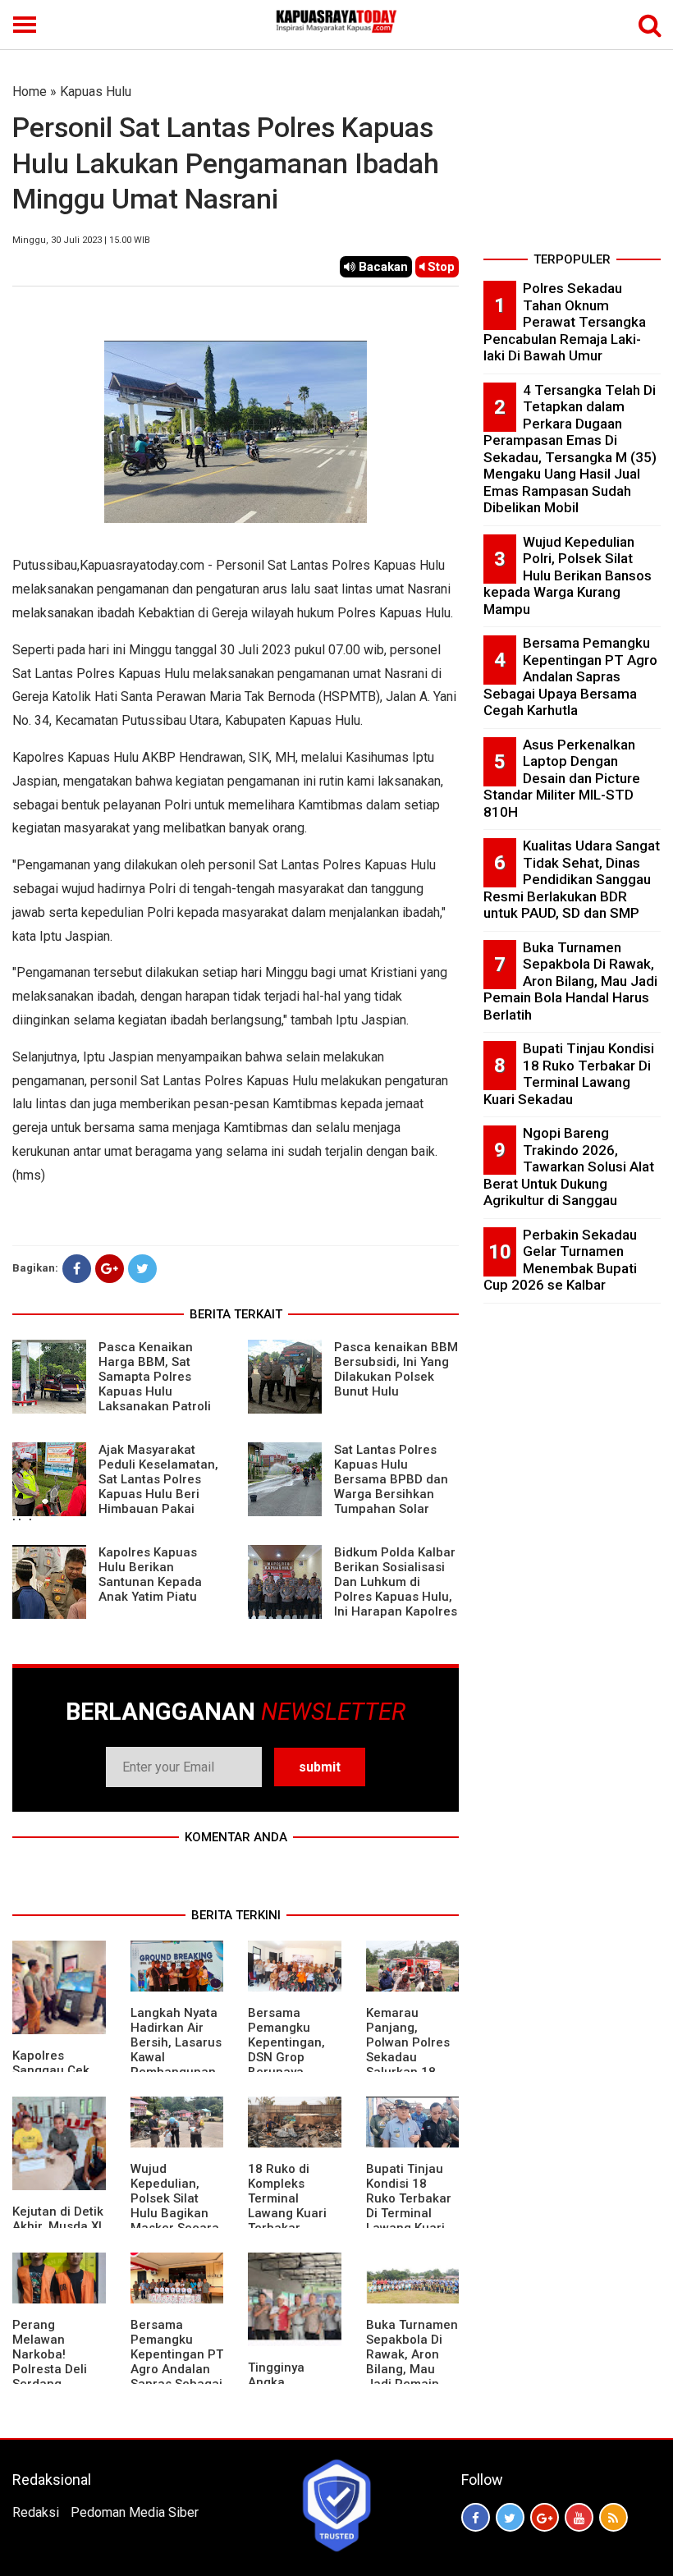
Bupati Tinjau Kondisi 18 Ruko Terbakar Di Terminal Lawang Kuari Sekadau (409, 2206)
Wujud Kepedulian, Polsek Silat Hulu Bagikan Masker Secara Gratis (175, 2206)
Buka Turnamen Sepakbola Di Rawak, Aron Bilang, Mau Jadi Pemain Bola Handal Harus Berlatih (412, 2369)
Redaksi (36, 2512)
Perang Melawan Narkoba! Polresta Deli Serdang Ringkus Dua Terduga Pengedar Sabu (57, 2377)
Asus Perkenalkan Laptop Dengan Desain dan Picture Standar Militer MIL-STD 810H (562, 778)
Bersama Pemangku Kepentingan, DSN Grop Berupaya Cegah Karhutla (293, 2050)
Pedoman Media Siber (135, 2512)
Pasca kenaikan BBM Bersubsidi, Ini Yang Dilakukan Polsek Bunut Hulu (396, 1369)
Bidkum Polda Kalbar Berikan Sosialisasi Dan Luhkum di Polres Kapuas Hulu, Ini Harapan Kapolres (396, 1582)
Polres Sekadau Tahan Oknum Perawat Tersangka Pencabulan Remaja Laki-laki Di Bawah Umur (565, 322)
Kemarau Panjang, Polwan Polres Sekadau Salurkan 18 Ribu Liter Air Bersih (408, 2057)
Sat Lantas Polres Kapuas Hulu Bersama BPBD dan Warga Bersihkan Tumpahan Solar (391, 1479)
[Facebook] (77, 1269)
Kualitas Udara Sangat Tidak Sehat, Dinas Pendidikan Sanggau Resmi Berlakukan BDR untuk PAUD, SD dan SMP (572, 879)
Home (30, 92)
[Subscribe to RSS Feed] (613, 2517)
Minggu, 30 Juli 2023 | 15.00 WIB (81, 240)
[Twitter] (142, 1269)
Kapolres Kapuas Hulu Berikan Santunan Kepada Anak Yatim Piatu (150, 1574)
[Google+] (110, 1269)
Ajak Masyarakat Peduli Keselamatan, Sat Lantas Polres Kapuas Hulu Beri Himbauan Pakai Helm (115, 1487)
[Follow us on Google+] (545, 2517)
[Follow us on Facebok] (476, 2517)
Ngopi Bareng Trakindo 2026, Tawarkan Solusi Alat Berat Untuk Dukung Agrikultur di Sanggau (569, 1167)
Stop (440, 267)
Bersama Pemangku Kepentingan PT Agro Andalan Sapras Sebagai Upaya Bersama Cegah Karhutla (177, 2369)
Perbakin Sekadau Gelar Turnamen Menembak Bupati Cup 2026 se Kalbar (560, 1260)
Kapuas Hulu (96, 92)
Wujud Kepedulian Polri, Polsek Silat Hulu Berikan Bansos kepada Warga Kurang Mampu (568, 575)
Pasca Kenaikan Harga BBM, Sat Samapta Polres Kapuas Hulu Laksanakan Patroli (155, 1377)
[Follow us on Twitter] (510, 2517)
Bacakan (382, 267)
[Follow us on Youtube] (579, 2517)
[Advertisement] (572, 164)
